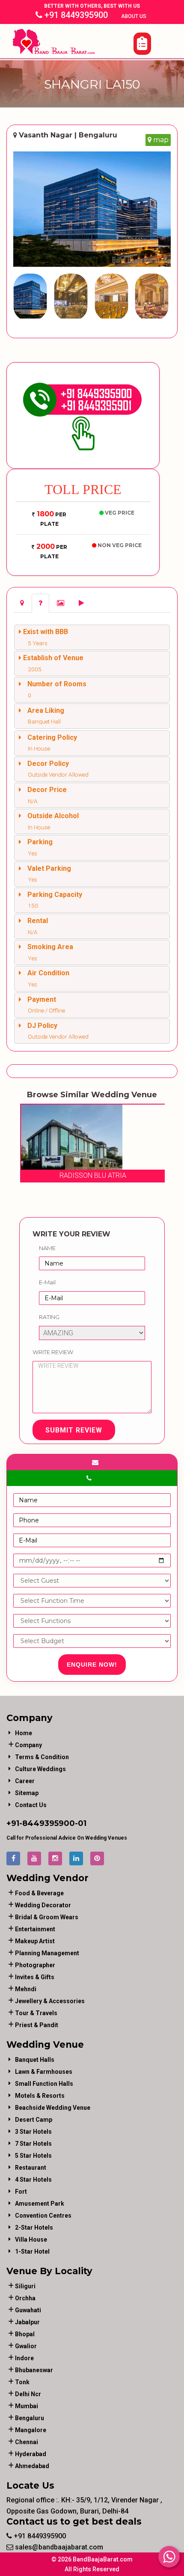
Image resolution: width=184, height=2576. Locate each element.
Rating (49, 1317)
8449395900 (49, 1823)
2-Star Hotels (34, 2228)
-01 (81, 1823)
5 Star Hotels (33, 2156)
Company (28, 1745)
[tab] (22, 603)
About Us (134, 16)
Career (25, 1781)
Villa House (31, 2239)
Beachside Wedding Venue (53, 2108)
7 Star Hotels (33, 2144)
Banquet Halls (35, 2060)
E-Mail (47, 1282)
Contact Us (31, 1805)
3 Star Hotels (33, 2132)
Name (47, 1248)
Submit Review (74, 1430)
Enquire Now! (92, 1665)
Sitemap (27, 1793)
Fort (21, 2192)
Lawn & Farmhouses (44, 2072)
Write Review (53, 1352)
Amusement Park (40, 2204)
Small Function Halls (44, 2084)
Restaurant (31, 2168)
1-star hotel (32, 2251)
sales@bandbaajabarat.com (58, 2547)
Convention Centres (43, 2216)
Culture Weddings (40, 1769)
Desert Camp (34, 2120)
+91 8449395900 (75, 15)
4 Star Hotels (33, 2180)
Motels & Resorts (40, 2096)
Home (24, 1733)
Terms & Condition (42, 1757)
